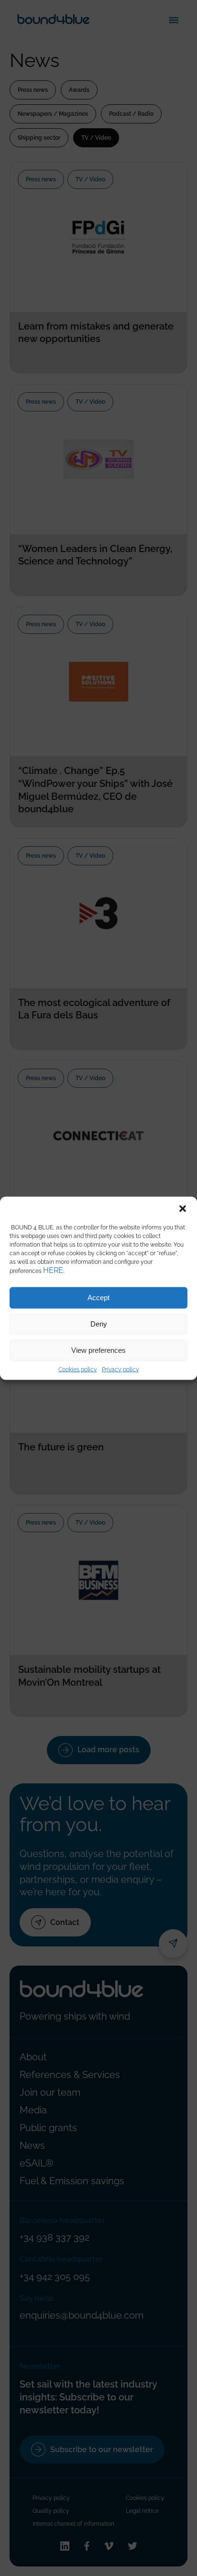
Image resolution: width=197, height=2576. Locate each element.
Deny (99, 1324)
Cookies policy (78, 1369)
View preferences (98, 1350)
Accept (98, 1298)
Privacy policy (120, 1369)
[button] (183, 1208)
